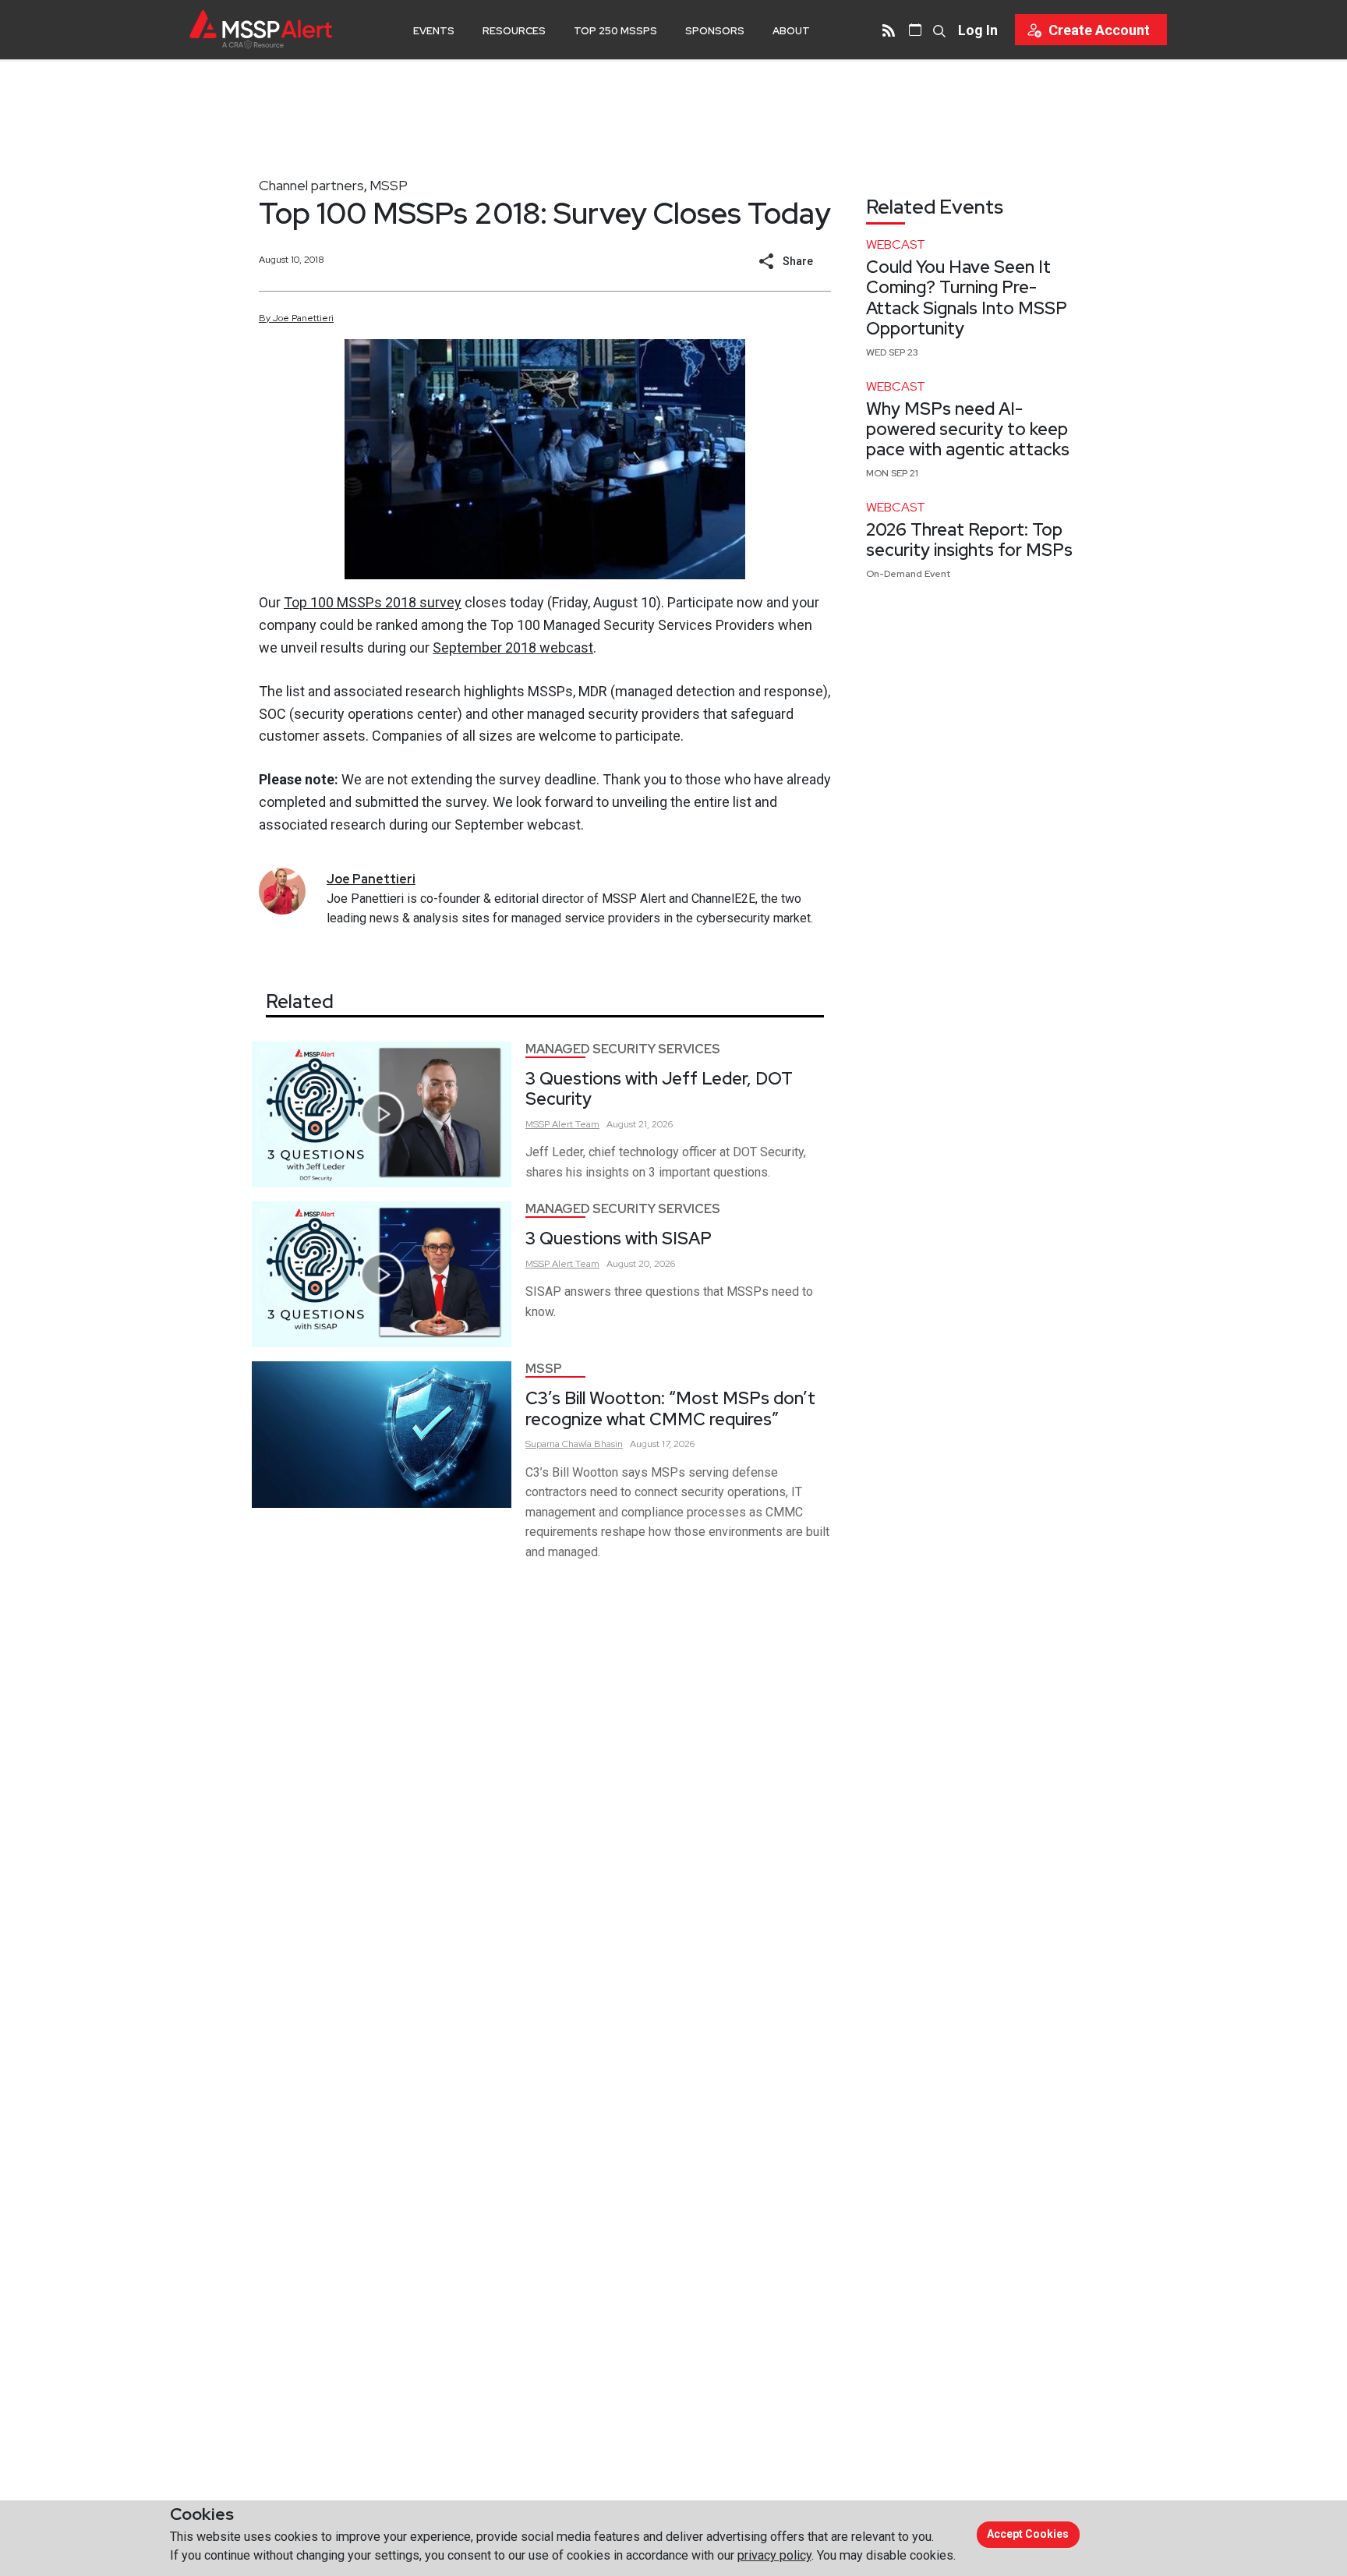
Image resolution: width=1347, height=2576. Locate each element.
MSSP (389, 185)
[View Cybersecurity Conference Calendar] (915, 30)
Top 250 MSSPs (615, 31)
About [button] (791, 31)
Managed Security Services (623, 1049)
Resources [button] (514, 31)
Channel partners (311, 185)
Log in (978, 30)
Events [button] (434, 31)
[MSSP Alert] (261, 29)
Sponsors (715, 31)
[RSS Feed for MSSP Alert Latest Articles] (889, 30)
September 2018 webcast (513, 648)
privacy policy (774, 2555)
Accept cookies (1028, 2534)
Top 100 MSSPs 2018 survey (373, 602)
